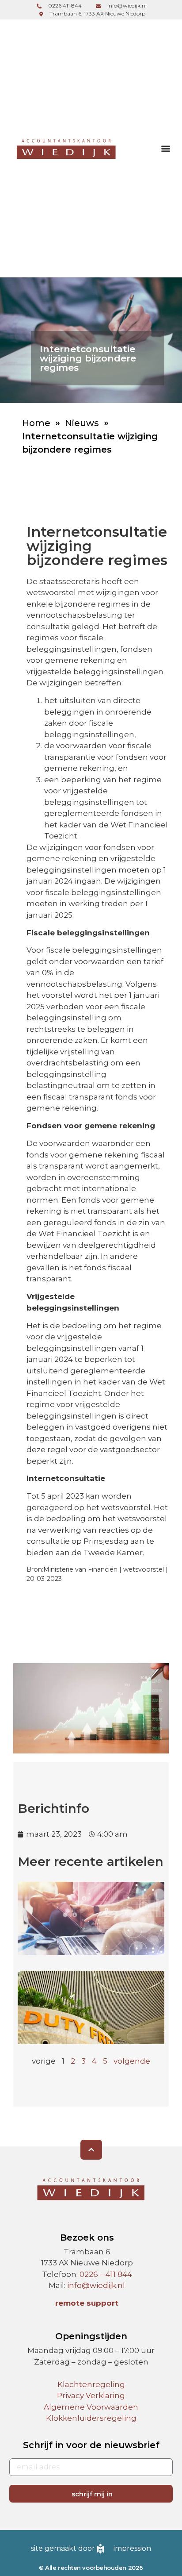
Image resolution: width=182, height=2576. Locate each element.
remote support (87, 2303)
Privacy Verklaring (91, 2395)
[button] (165, 148)
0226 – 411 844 (106, 2274)
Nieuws (82, 423)
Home (36, 423)
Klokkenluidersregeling (91, 2418)
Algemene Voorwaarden (91, 2407)
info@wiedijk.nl (96, 2285)
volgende (132, 2061)
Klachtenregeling (91, 2384)
